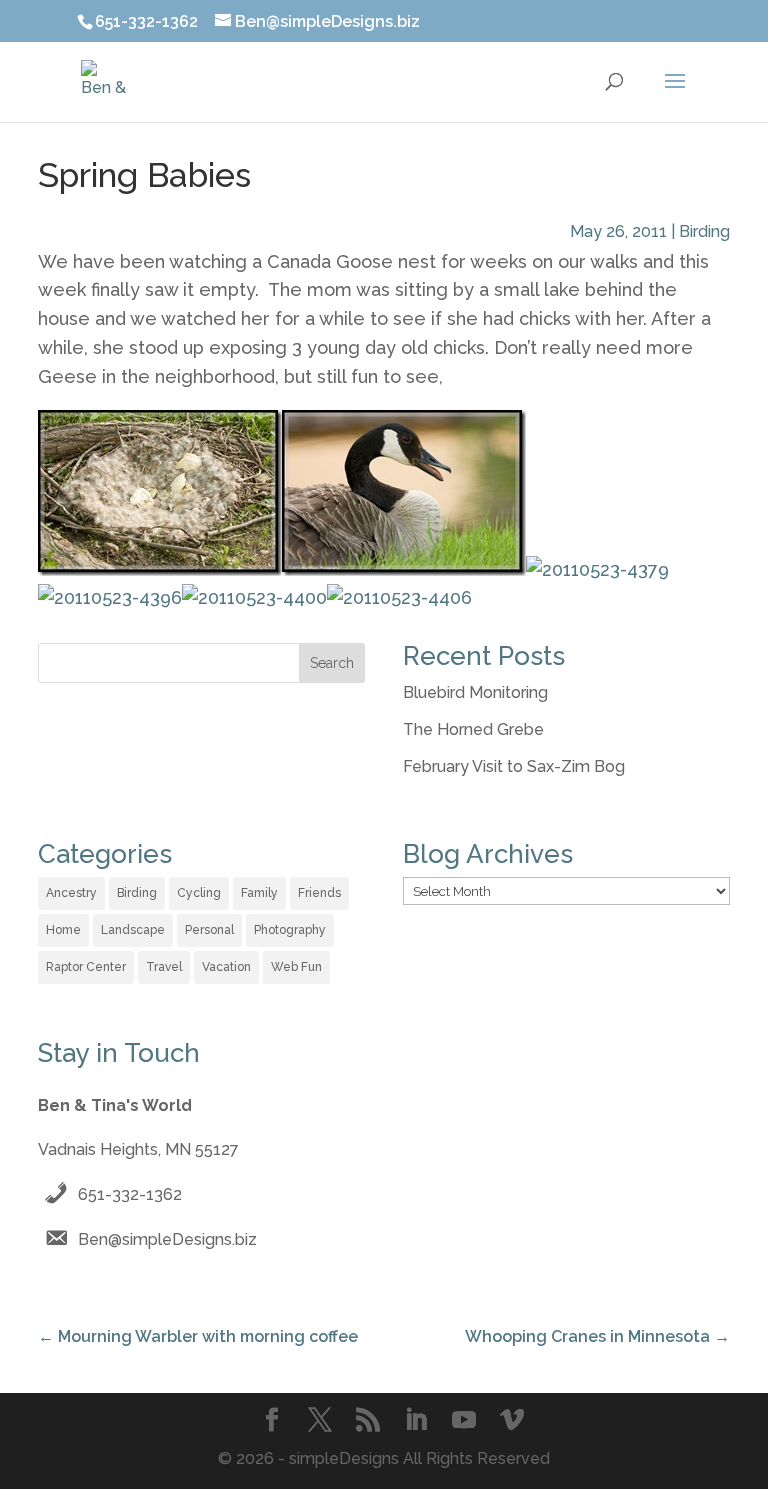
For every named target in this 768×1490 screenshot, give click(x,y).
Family (259, 893)
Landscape (133, 930)
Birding (704, 231)
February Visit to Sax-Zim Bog (514, 766)
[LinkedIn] (416, 1422)
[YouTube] (464, 1422)
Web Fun (296, 967)
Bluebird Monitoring (475, 692)
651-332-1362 (130, 1194)
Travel (164, 967)
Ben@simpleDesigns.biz (167, 1239)
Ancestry (71, 893)
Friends (319, 893)
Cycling (199, 893)
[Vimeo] (512, 1422)
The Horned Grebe (473, 729)
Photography (290, 930)
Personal (209, 930)
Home (63, 930)
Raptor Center (86, 967)
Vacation (226, 967)
